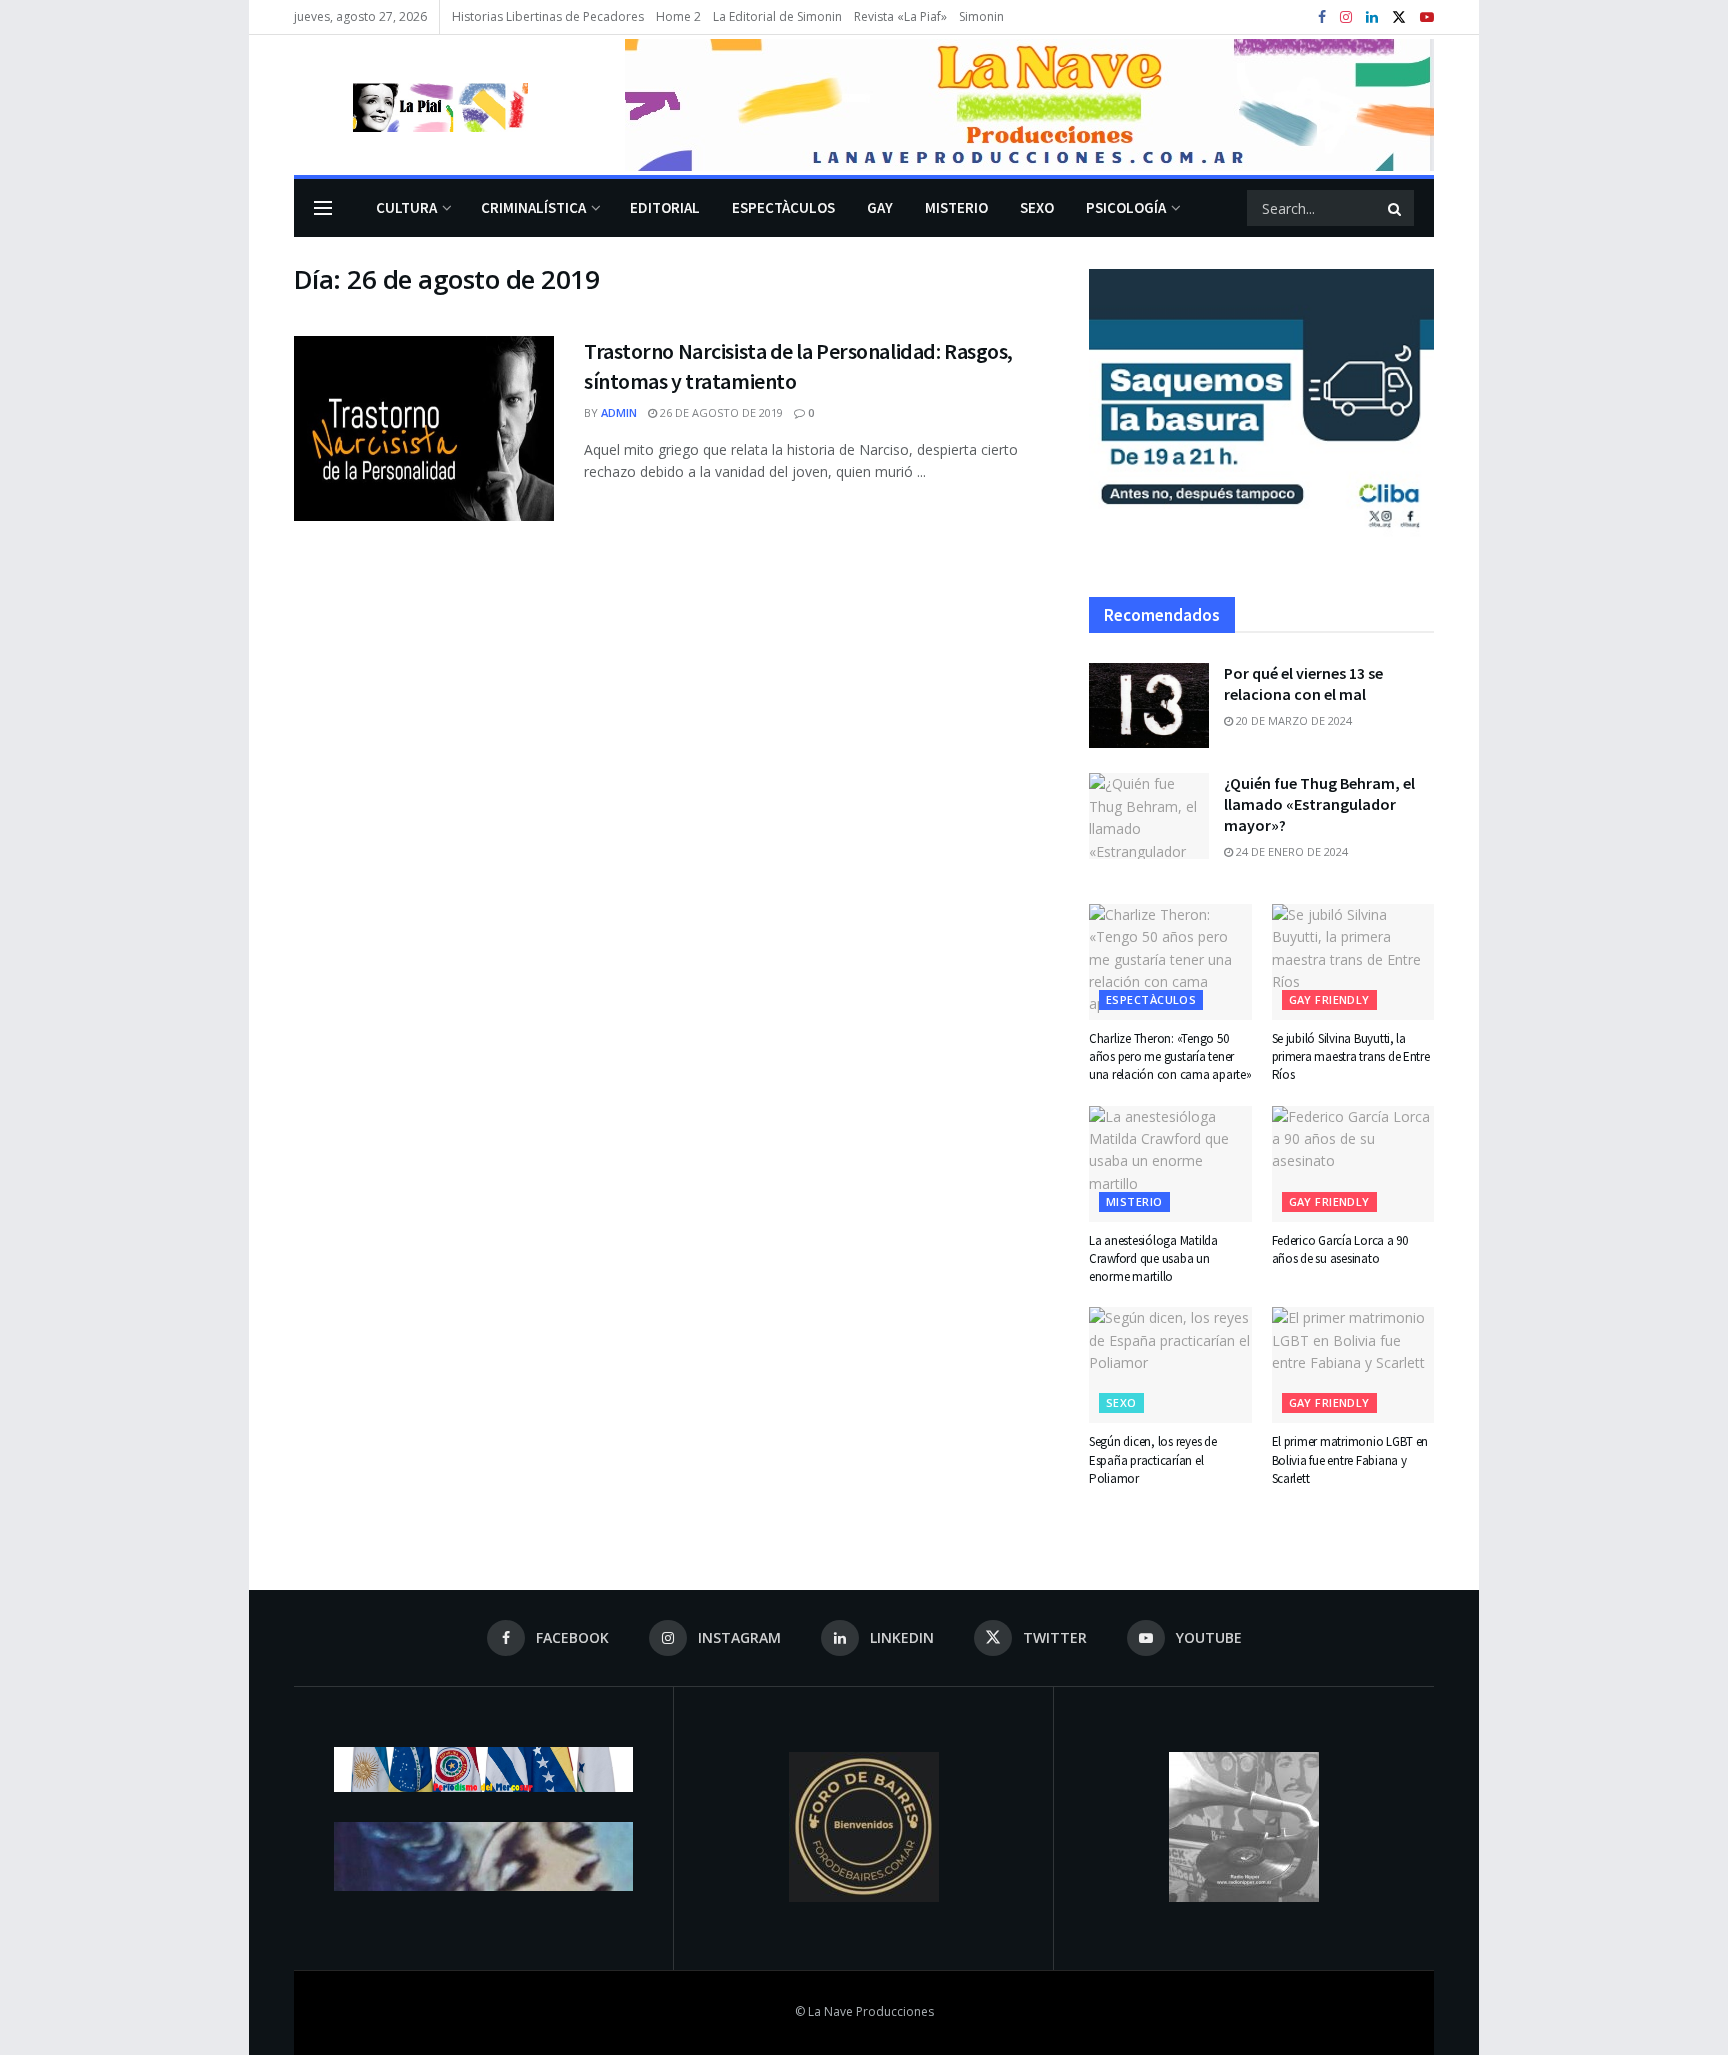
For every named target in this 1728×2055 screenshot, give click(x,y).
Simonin (981, 16)
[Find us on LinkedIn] (1372, 17)
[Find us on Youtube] (1427, 17)
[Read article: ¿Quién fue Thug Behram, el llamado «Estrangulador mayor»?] (1149, 816)
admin (619, 412)
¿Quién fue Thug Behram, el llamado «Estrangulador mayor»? (1319, 804)
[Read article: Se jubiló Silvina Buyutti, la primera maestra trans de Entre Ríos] (1353, 962)
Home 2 (678, 16)
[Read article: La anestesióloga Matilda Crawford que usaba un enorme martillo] (1170, 1164)
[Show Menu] (323, 208)
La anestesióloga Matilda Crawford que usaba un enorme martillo (1153, 1258)
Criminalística (533, 207)
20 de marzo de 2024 (1292, 720)
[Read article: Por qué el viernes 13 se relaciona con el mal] (1149, 706)
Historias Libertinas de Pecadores (548, 16)
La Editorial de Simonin (777, 16)
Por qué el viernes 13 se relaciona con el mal (1303, 683)
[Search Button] (1396, 208)
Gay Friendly (1329, 999)
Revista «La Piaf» (900, 16)
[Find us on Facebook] (1322, 17)
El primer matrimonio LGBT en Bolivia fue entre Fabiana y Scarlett (1350, 1459)
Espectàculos (783, 207)
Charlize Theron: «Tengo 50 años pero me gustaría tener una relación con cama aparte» (1170, 1056)
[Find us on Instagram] (1346, 17)
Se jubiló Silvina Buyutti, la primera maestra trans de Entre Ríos (1351, 1056)
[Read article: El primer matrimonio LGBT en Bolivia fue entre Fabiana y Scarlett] (1353, 1365)
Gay (880, 207)
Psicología (1126, 207)
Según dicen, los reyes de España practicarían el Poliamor (1153, 1459)
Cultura (406, 207)
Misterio (956, 207)
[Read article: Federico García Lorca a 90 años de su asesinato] (1353, 1164)
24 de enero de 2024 (1290, 851)
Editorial (665, 207)
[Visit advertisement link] (1029, 105)
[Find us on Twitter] (1399, 17)
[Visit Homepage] (411, 105)
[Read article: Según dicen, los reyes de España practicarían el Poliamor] (1170, 1365)
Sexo (1037, 207)
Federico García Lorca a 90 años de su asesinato (1340, 1249)
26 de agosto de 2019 (720, 412)
